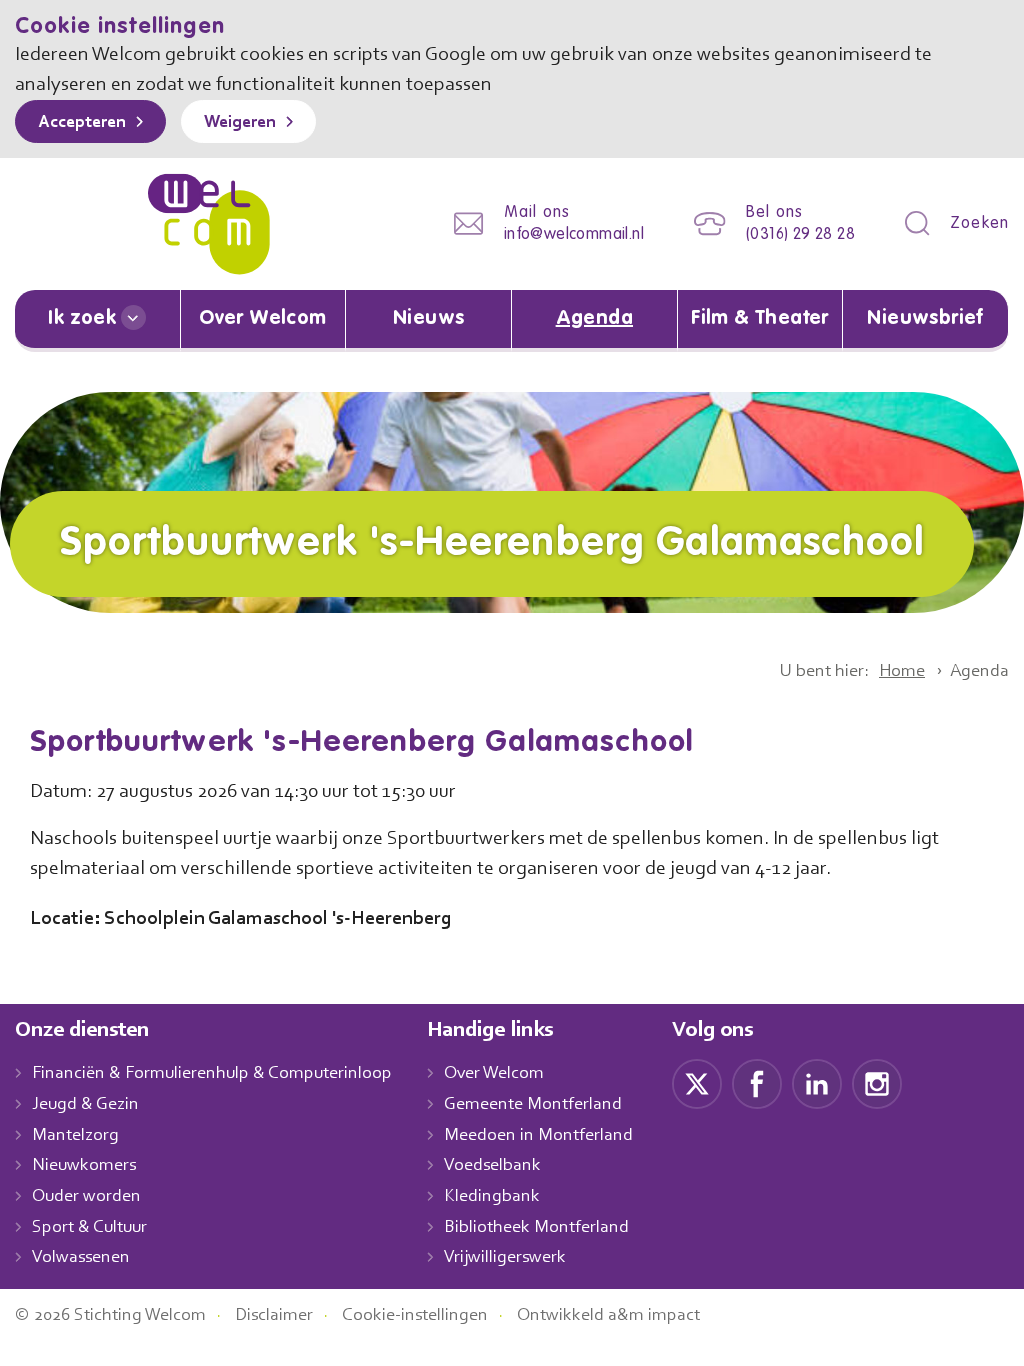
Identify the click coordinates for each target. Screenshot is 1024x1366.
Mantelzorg (75, 1136)
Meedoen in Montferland (538, 1136)
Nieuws (428, 319)
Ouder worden (86, 1197)
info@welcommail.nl (574, 235)
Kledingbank (492, 1197)
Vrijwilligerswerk (505, 1258)
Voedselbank (492, 1166)
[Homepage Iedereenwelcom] (209, 224)
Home (902, 672)
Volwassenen (81, 1258)
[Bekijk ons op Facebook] (757, 1084)
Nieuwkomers (84, 1166)
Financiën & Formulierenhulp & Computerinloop (212, 1074)
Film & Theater (760, 319)
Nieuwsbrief (925, 319)
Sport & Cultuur (89, 1228)
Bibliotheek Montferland (536, 1228)
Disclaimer (274, 1316)
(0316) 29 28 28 (800, 235)
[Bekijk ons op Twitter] (697, 1084)
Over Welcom (262, 319)
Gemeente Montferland (533, 1105)
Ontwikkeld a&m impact (608, 1316)
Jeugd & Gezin (85, 1105)
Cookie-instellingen (415, 1316)
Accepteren (82, 123)
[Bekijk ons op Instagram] (877, 1084)
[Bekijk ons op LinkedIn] (817, 1084)
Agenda (594, 319)
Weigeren (240, 123)
